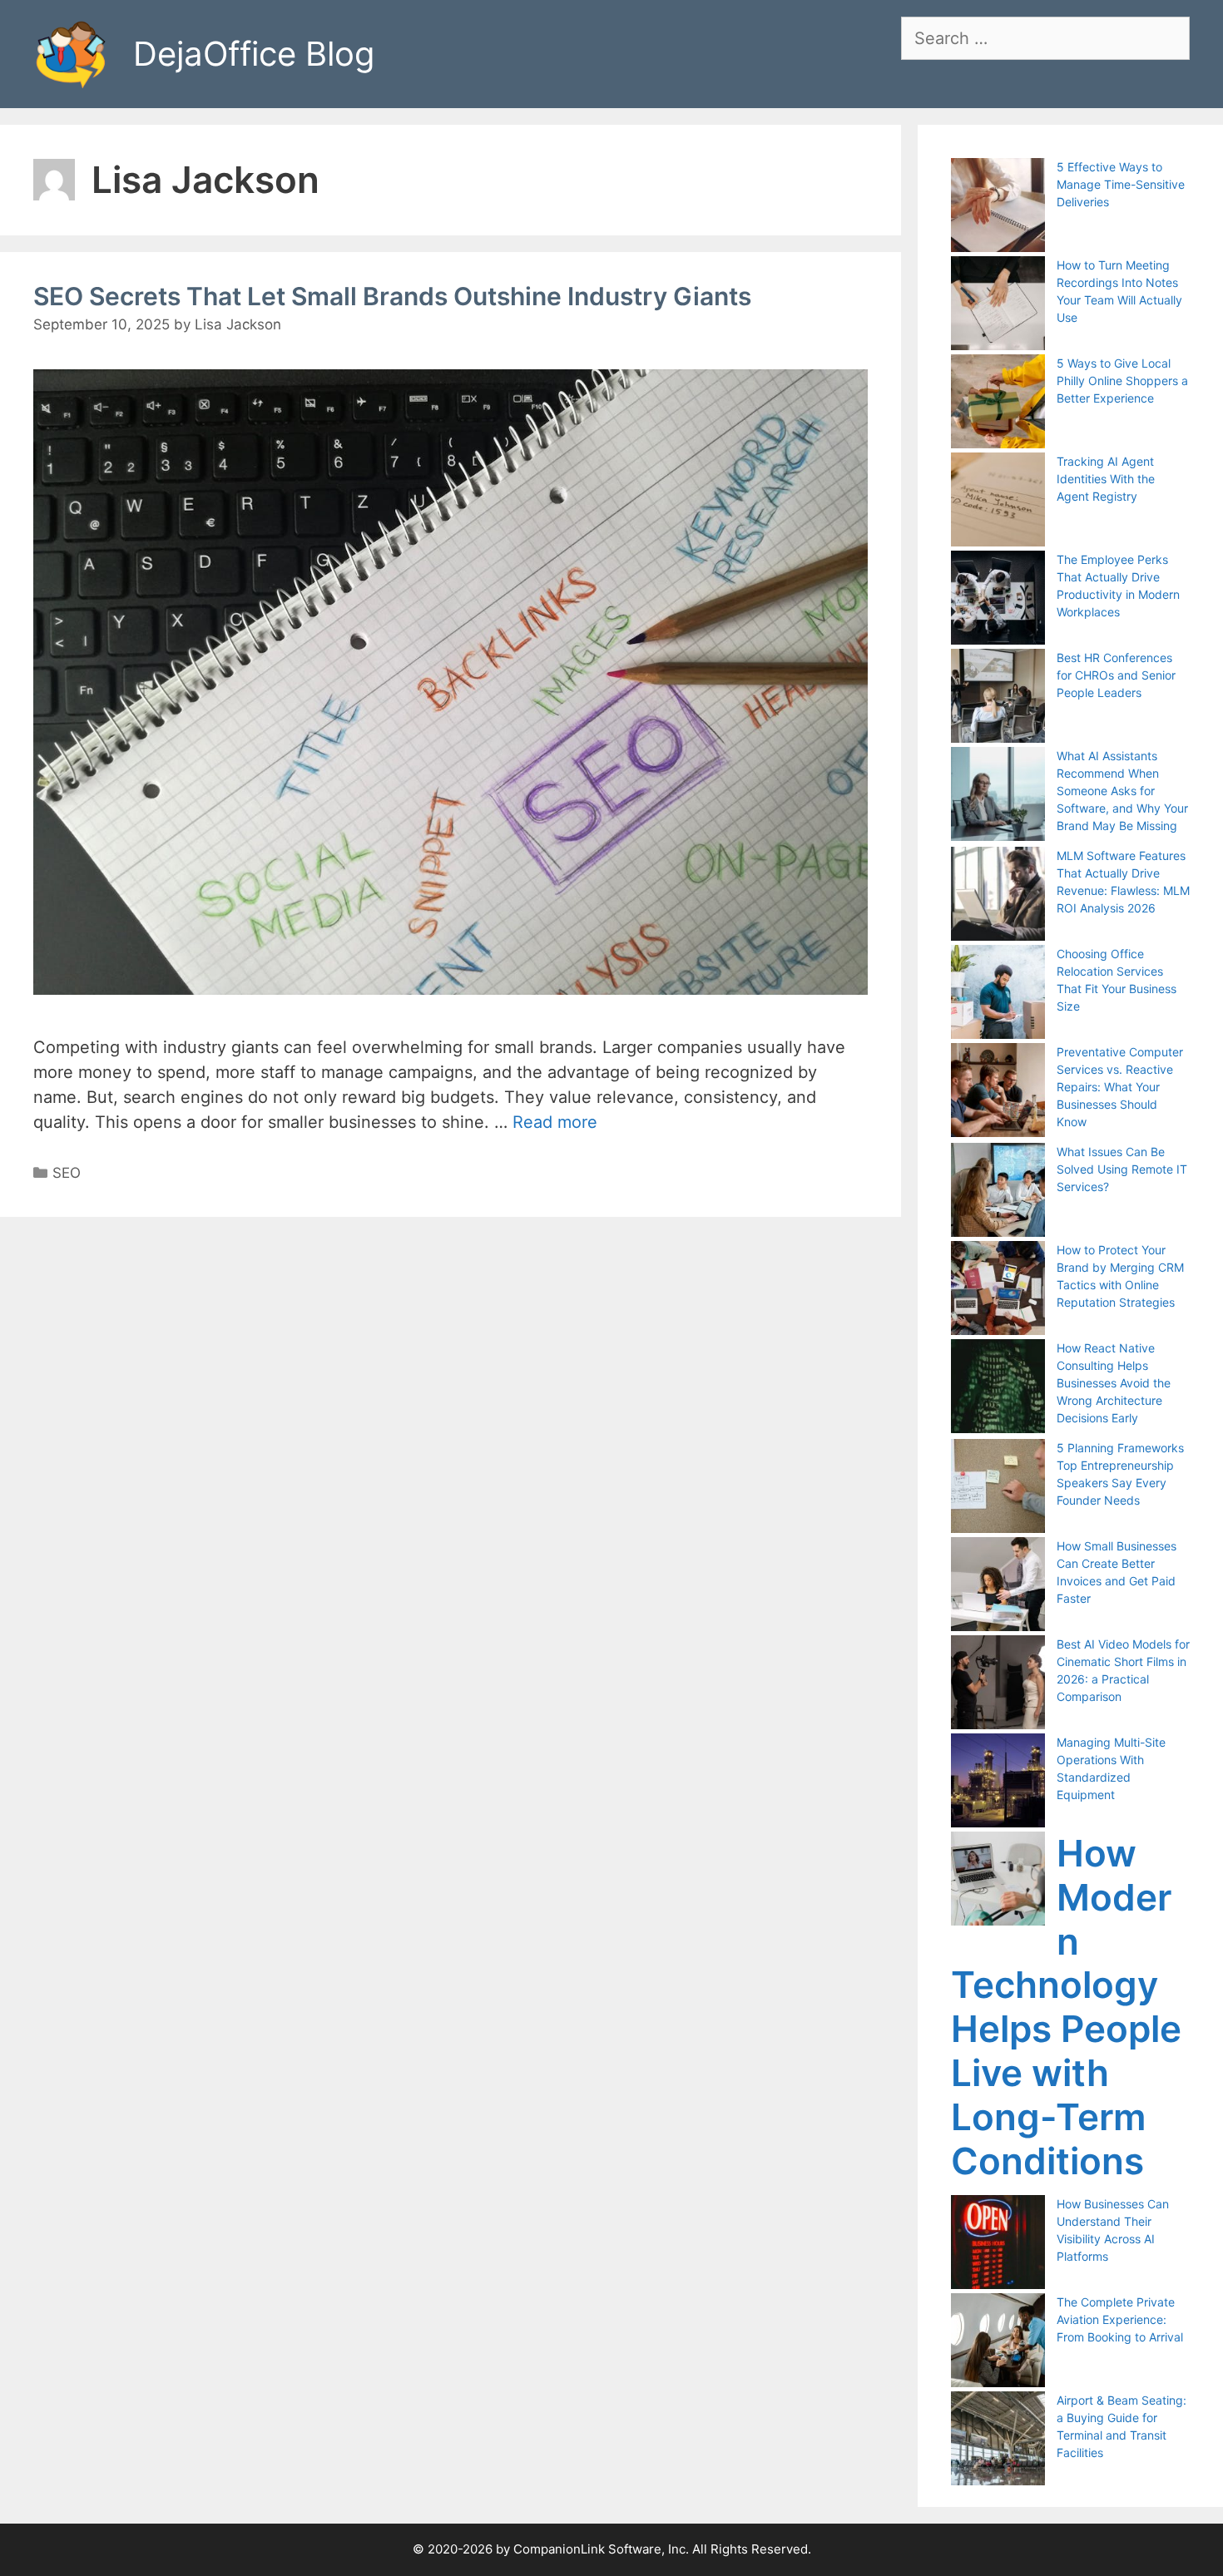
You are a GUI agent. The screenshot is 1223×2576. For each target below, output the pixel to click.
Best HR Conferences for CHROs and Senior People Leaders (1116, 675)
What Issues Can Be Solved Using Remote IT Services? (1122, 1169)
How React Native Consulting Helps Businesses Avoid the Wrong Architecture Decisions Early (1114, 1383)
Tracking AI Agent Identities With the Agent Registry (1106, 479)
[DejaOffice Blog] (71, 52)
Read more (555, 1122)
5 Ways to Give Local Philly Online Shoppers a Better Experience (1122, 381)
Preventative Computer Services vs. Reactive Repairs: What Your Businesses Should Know (1120, 1087)
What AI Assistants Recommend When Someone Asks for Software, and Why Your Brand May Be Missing (1122, 791)
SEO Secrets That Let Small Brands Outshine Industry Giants (392, 296)
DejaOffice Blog (254, 54)
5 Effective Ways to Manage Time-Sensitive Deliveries (1121, 184)
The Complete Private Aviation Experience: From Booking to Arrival (1120, 2319)
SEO (67, 1173)
